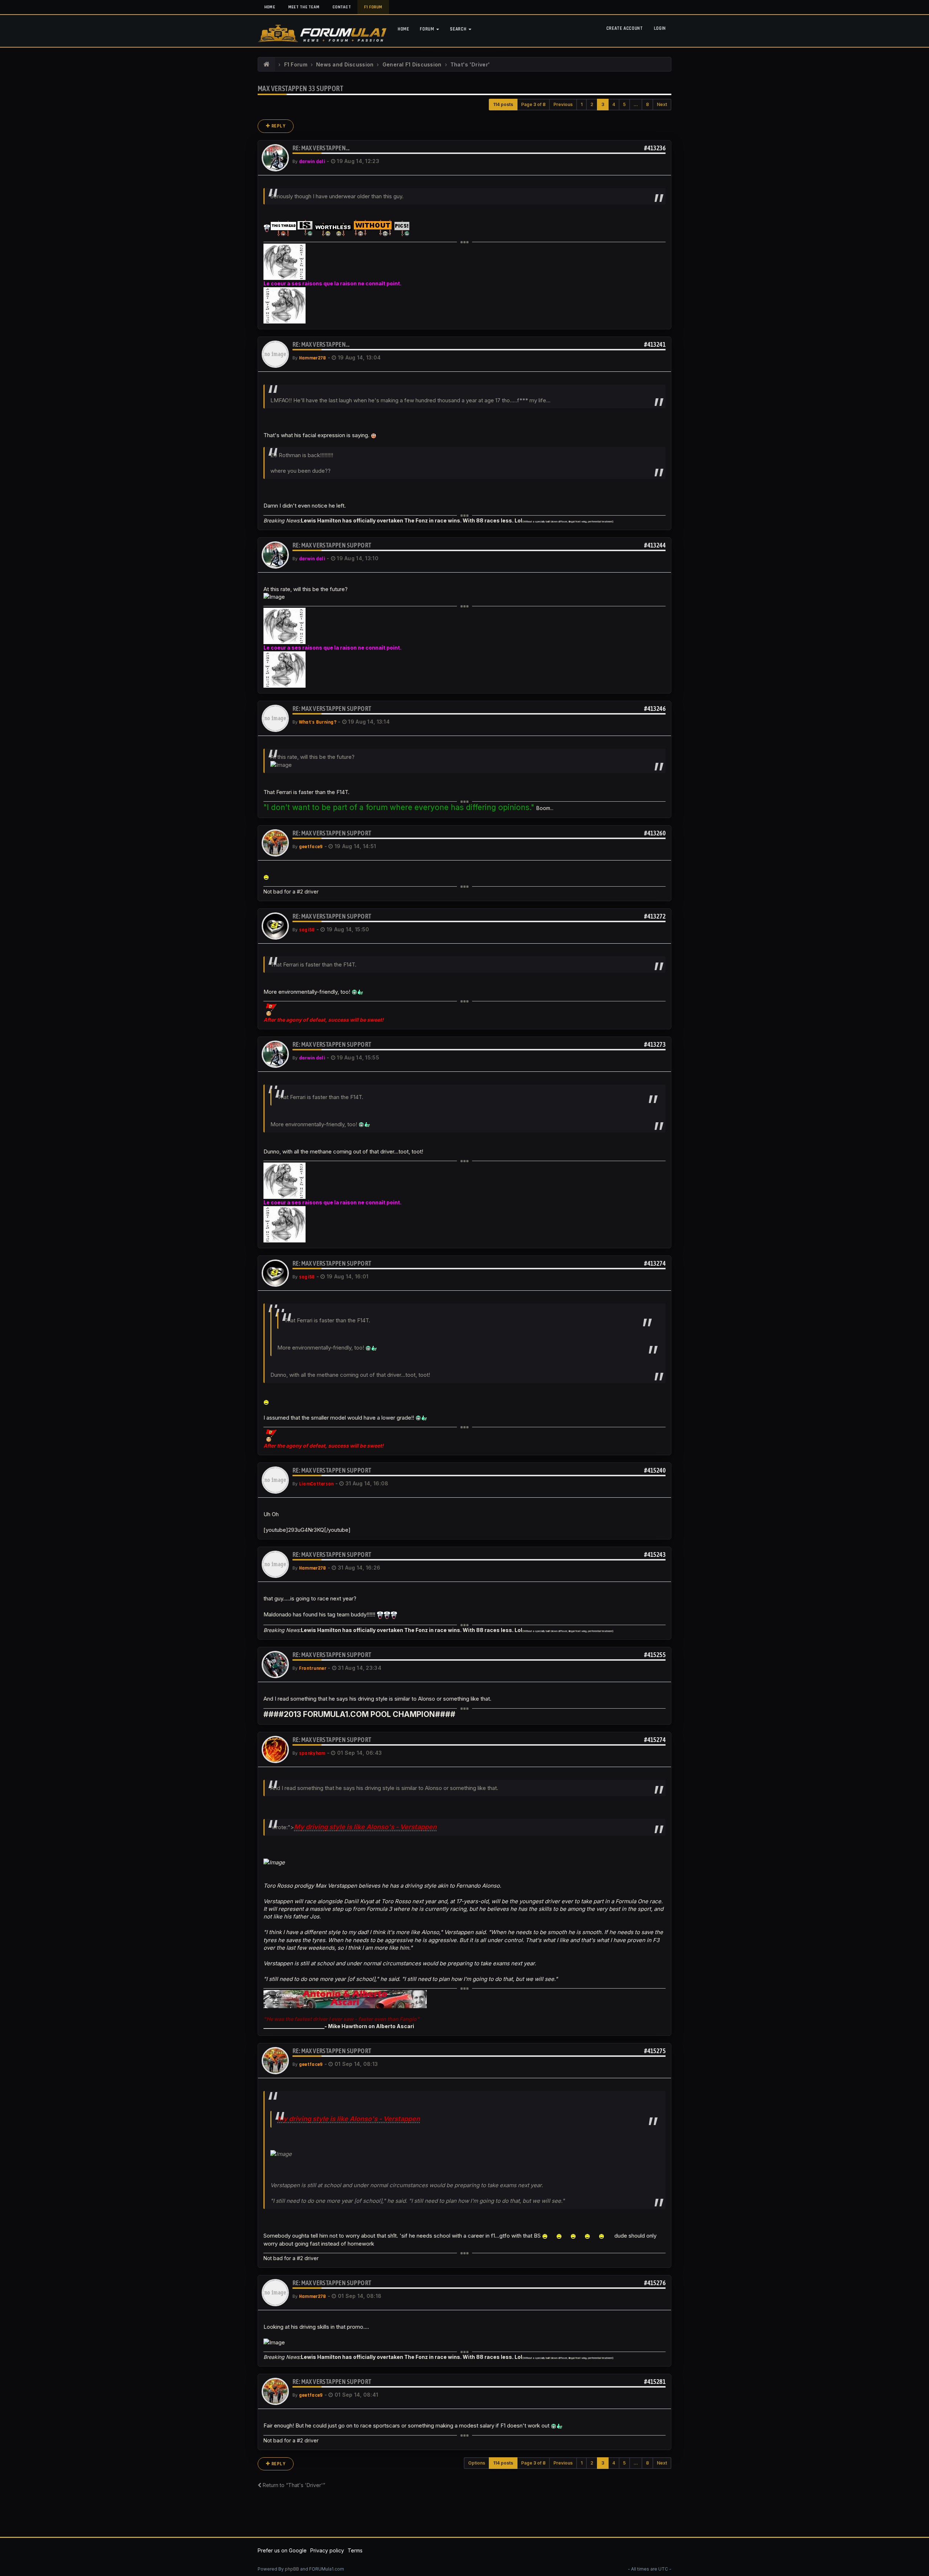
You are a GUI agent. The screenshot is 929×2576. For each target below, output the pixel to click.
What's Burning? (318, 722)
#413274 (655, 1263)
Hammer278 (313, 358)
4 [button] (614, 104)
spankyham (312, 1753)
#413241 (655, 344)
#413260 (655, 833)
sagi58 (307, 930)
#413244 (655, 545)
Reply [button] (278, 126)
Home (270, 7)
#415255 (655, 1655)
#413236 (655, 148)
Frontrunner (313, 1668)
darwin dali (312, 162)
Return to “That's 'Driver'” (293, 2485)
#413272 (655, 916)
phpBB (292, 2569)
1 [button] (582, 104)
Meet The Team (304, 7)
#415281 (655, 2382)
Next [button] (662, 104)
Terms (355, 2550)
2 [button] (592, 104)
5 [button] (624, 104)
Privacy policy (327, 2550)
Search (459, 29)
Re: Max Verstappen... (321, 148)
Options (477, 2463)
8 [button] (647, 104)
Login (660, 28)
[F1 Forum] (267, 65)
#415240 (655, 1470)
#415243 (655, 1554)
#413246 (655, 709)
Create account (625, 28)
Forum (428, 29)
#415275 (655, 2051)
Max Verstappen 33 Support (300, 88)
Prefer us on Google (282, 2550)
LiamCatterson (316, 1484)
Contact (342, 7)
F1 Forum (373, 7)
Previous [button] (563, 104)
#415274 (655, 1740)
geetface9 (311, 847)
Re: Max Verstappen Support (332, 545)
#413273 (655, 1044)
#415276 (655, 2283)
